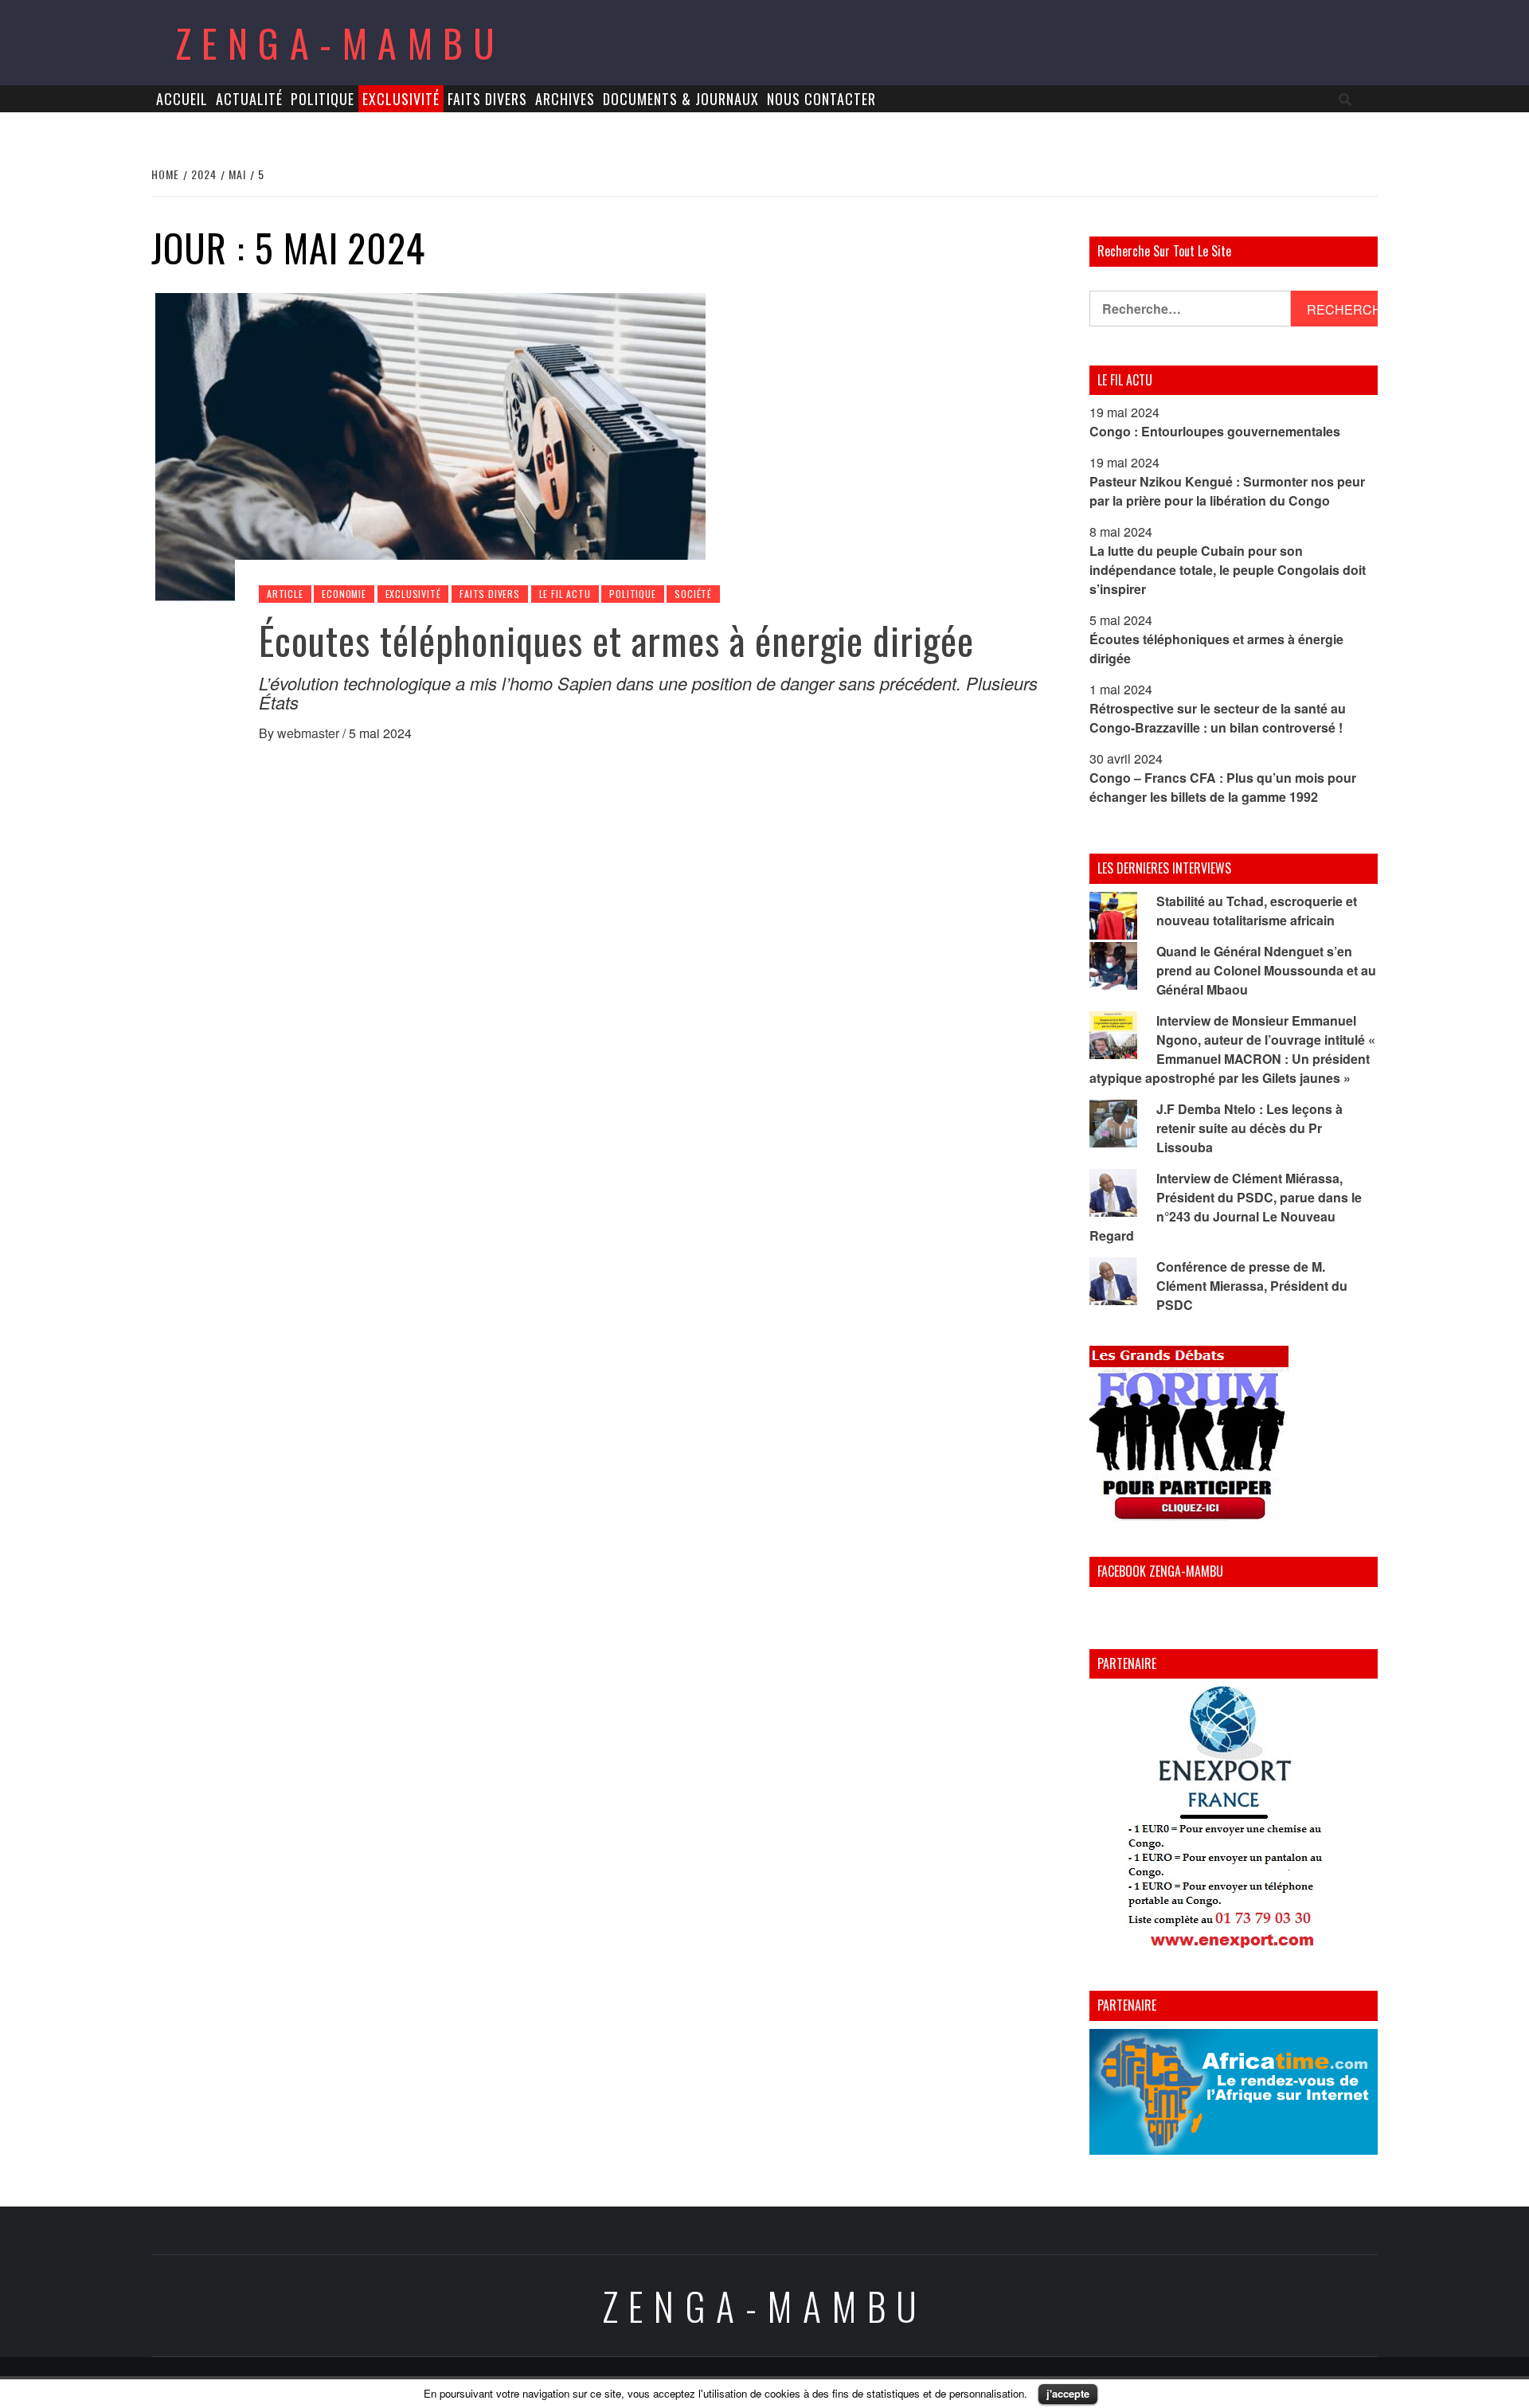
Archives (565, 99)
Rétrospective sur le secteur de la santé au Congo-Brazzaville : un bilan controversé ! (1218, 718)
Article (285, 594)
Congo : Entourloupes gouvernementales (1215, 431)
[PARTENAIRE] (1234, 1821)
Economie (344, 594)
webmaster (310, 733)
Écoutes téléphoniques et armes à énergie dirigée (616, 640)
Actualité (249, 99)
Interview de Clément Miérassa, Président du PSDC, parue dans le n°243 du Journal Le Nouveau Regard (1226, 1207)
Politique (323, 99)
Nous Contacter (821, 99)
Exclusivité (401, 99)
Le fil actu (565, 594)
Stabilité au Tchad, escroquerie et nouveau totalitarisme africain (1257, 911)
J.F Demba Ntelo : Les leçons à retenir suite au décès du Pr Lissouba (1249, 1128)
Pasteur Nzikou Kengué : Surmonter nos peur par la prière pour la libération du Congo (1227, 491)
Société (693, 594)
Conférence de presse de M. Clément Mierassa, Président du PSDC (1252, 1286)
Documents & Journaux (681, 99)
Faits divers (487, 99)
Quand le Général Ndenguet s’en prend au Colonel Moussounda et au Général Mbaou (1266, 970)
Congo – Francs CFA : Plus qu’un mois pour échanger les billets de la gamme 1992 (1223, 787)
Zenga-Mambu (340, 43)
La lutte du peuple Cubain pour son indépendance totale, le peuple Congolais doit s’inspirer (1228, 570)
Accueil (182, 99)
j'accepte (1068, 2393)
